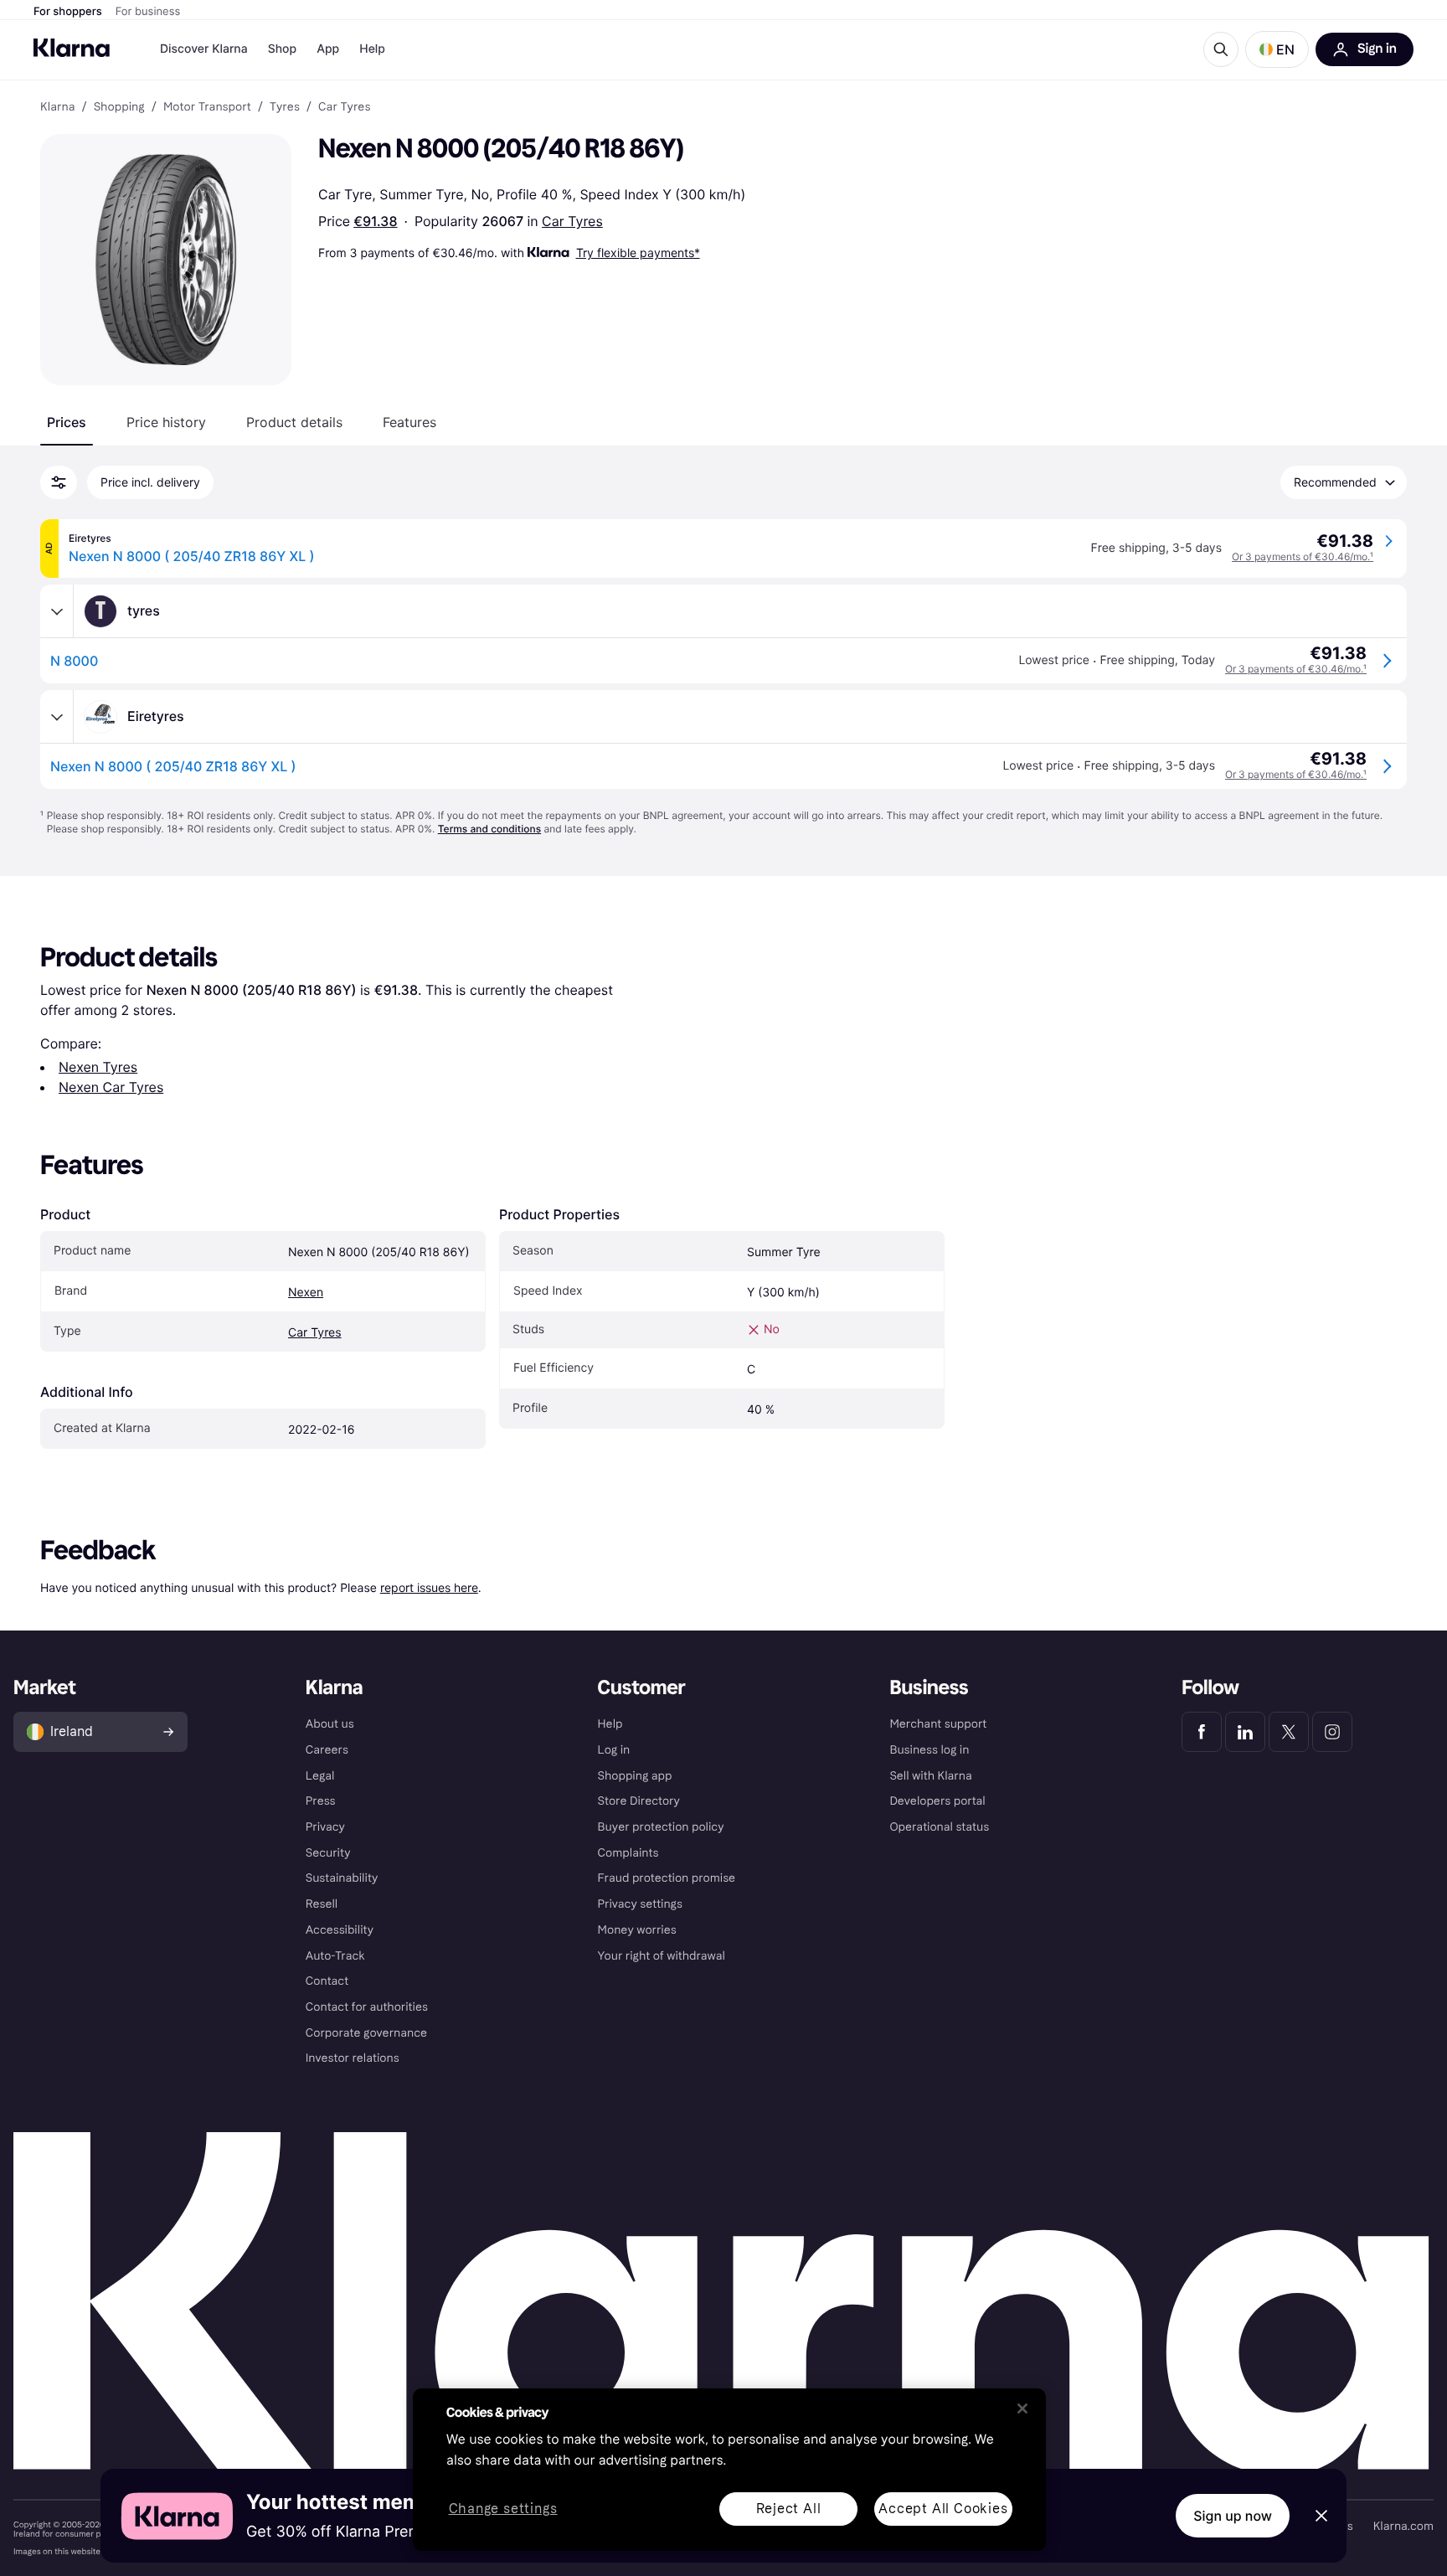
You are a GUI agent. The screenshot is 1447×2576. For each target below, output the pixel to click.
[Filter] (59, 482)
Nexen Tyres (98, 1067)
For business (148, 12)
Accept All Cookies (943, 2509)
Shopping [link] (119, 107)
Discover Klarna (204, 49)
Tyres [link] (285, 107)
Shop (283, 49)
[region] (729, 2470)
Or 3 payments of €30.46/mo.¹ (1303, 556)
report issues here (429, 1587)
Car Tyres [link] (344, 107)
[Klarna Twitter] (1289, 1732)
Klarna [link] (57, 107)
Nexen (306, 1293)
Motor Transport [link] (207, 107)
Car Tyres (572, 221)
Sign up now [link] (1233, 2516)
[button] (1277, 49)
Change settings (503, 2509)
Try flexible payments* (638, 252)
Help (372, 49)
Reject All (789, 2509)
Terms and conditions (489, 829)
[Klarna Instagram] (1332, 1732)
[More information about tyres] (57, 611)
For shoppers (68, 12)
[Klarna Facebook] (1202, 1732)
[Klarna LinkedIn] (1245, 1732)
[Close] (1022, 2409)
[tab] (67, 422)
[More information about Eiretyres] (57, 717)
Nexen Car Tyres (111, 1087)
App (328, 49)
